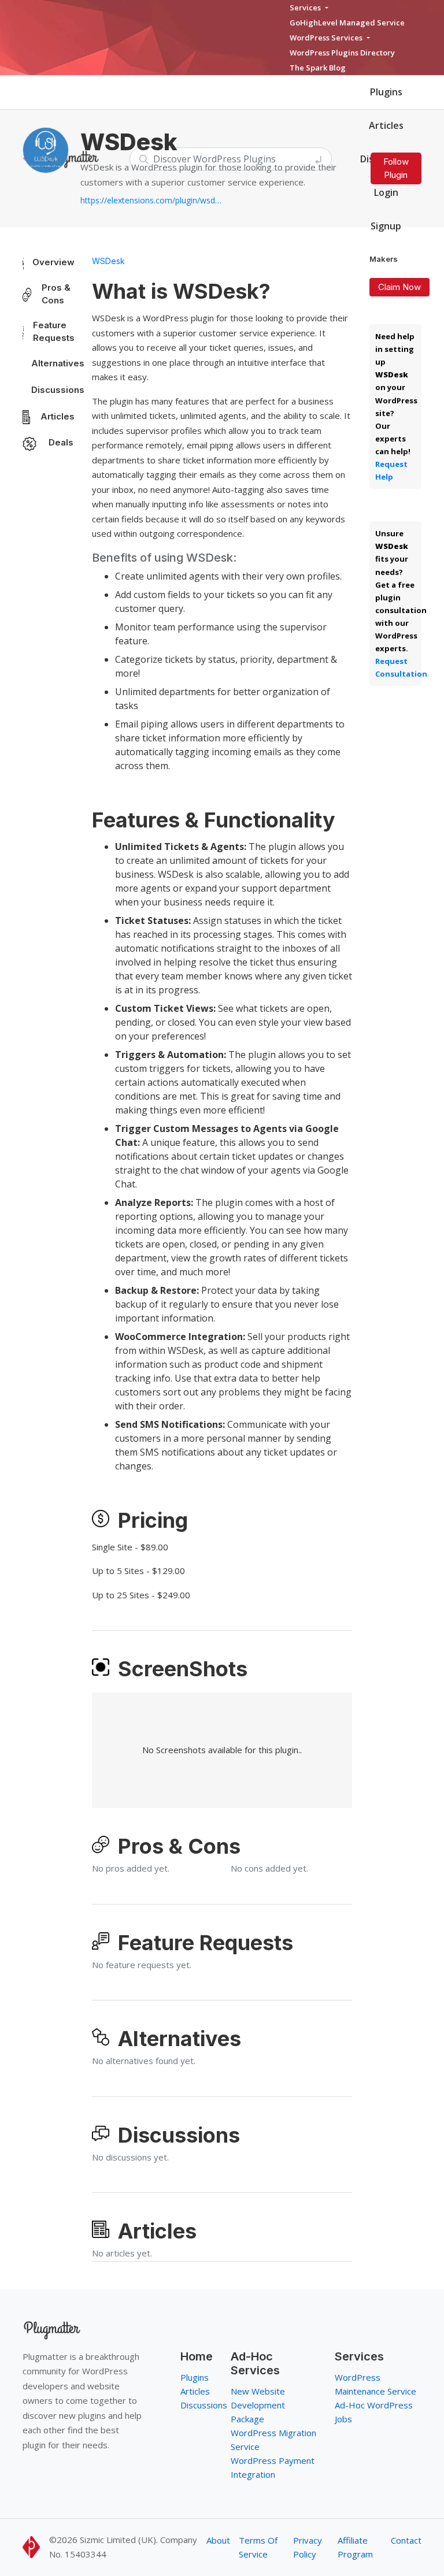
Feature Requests (54, 332)
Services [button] (306, 8)
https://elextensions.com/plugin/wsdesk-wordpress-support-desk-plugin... (153, 200)
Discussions (58, 390)
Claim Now (399, 287)
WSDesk (108, 261)
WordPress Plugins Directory (342, 53)
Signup (386, 226)
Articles (386, 125)
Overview (53, 262)
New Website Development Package (258, 2405)
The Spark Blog (318, 68)
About (218, 2540)
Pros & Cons (56, 294)
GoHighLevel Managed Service (347, 23)
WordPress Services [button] (327, 38)
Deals (61, 442)
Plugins (386, 92)
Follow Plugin (396, 168)
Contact (406, 2540)
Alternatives (58, 363)
